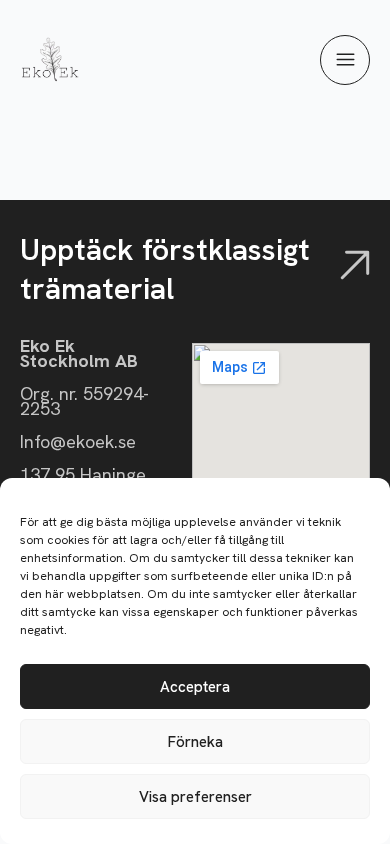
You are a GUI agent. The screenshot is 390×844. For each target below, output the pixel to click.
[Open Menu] (345, 60)
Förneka (195, 742)
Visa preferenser (195, 797)
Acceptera (195, 687)
